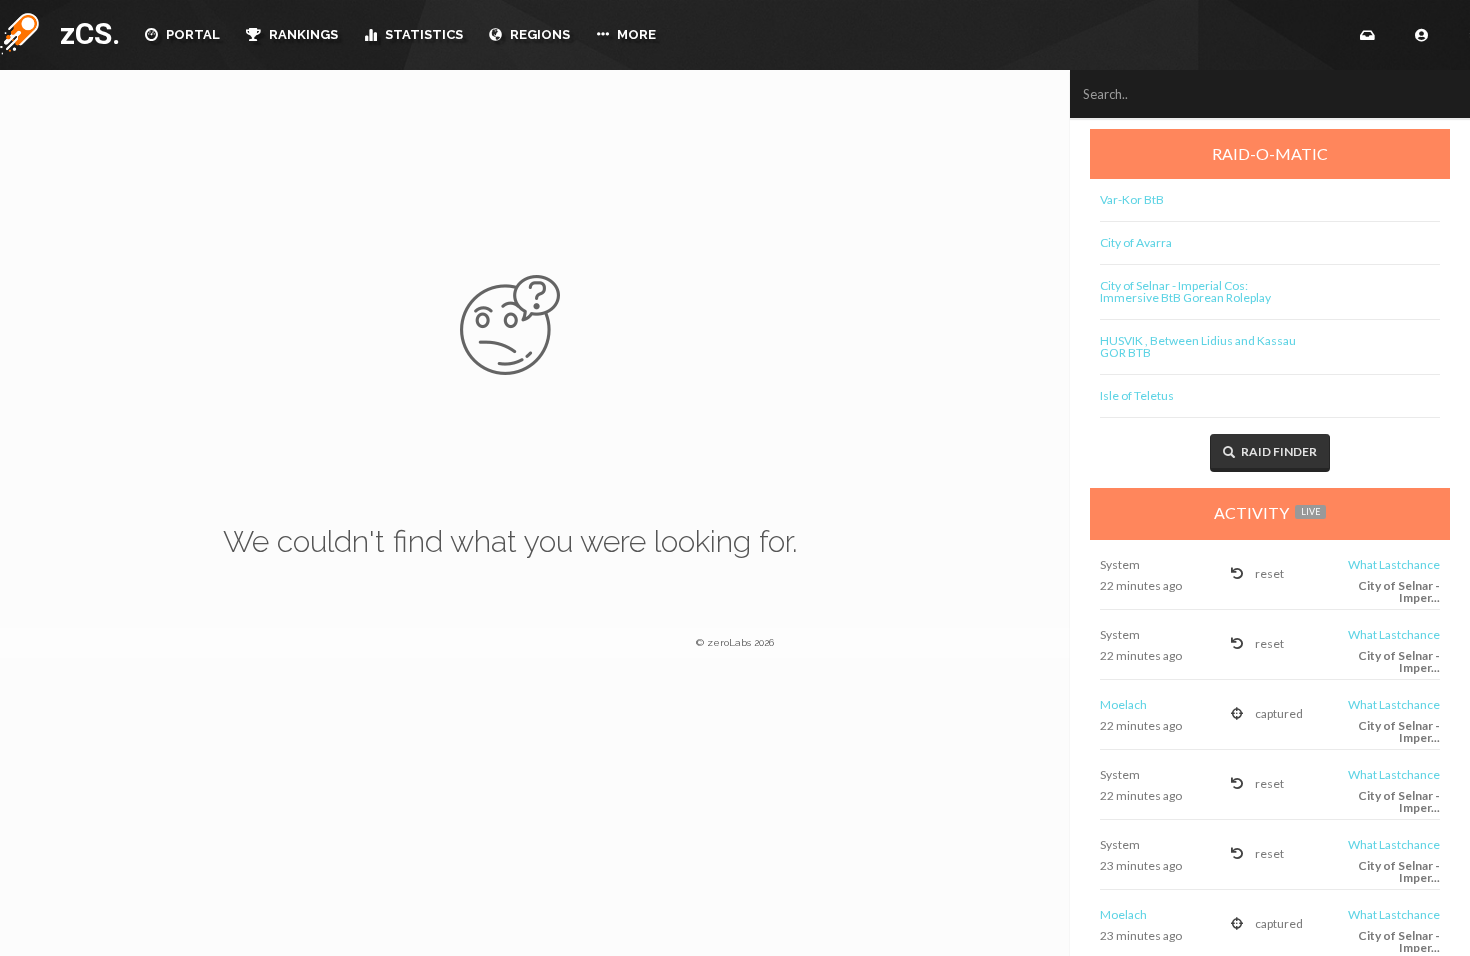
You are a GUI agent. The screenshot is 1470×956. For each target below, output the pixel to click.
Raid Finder (1278, 451)
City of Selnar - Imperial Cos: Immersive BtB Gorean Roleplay (1185, 291)
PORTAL (191, 34)
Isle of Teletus (1137, 395)
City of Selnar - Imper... (1399, 591)
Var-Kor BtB (1132, 199)
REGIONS (538, 34)
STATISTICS (422, 34)
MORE (635, 34)
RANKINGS (302, 34)
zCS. (85, 33)
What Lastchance (1394, 564)
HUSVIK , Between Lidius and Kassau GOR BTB (1198, 346)
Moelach (1123, 704)
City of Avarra (1136, 242)
